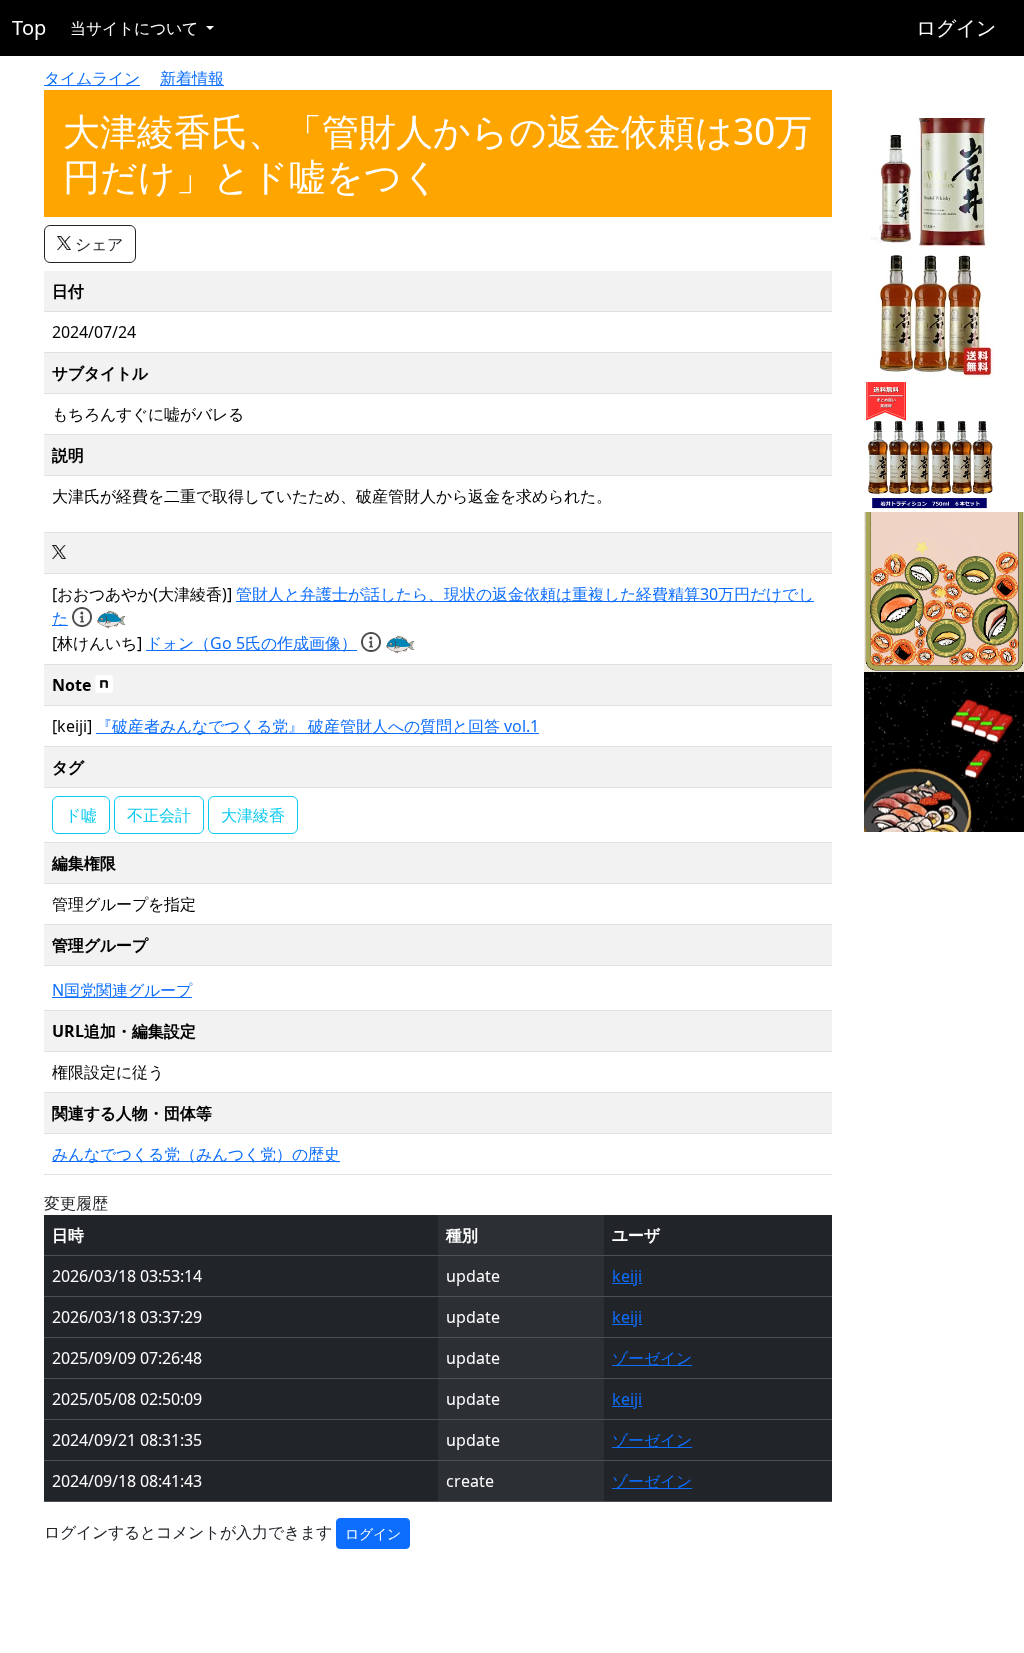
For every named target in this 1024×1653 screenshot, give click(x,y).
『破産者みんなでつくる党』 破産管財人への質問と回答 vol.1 (317, 726)
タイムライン (92, 78)
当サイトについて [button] (136, 28)
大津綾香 (253, 815)
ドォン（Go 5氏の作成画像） (251, 643)
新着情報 (192, 78)
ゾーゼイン (652, 1358)
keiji (627, 1276)
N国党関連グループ (122, 990)
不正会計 (159, 815)
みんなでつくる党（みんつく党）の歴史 (196, 1154)
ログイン (956, 27)
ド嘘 (81, 815)
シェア (97, 244)
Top (29, 27)
